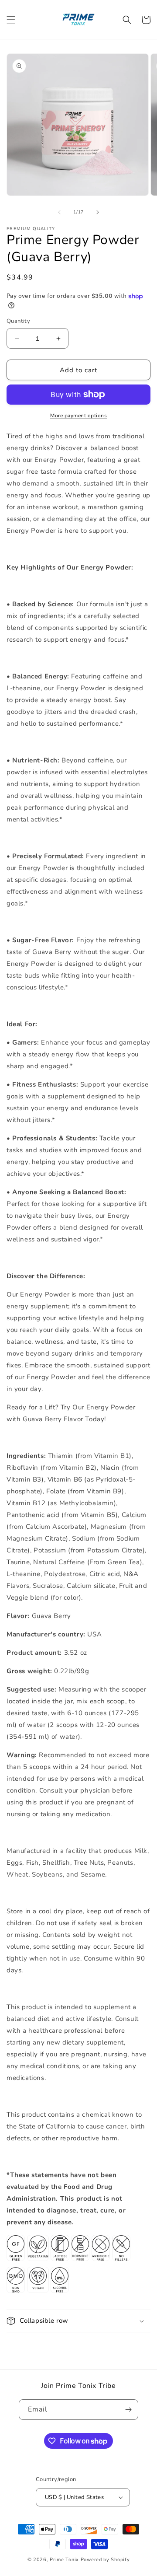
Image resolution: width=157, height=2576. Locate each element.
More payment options (78, 416)
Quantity (18, 321)
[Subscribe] (128, 2410)
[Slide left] (59, 212)
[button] (11, 20)
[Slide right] (98, 212)
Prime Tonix (64, 2560)
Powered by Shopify (105, 2560)
